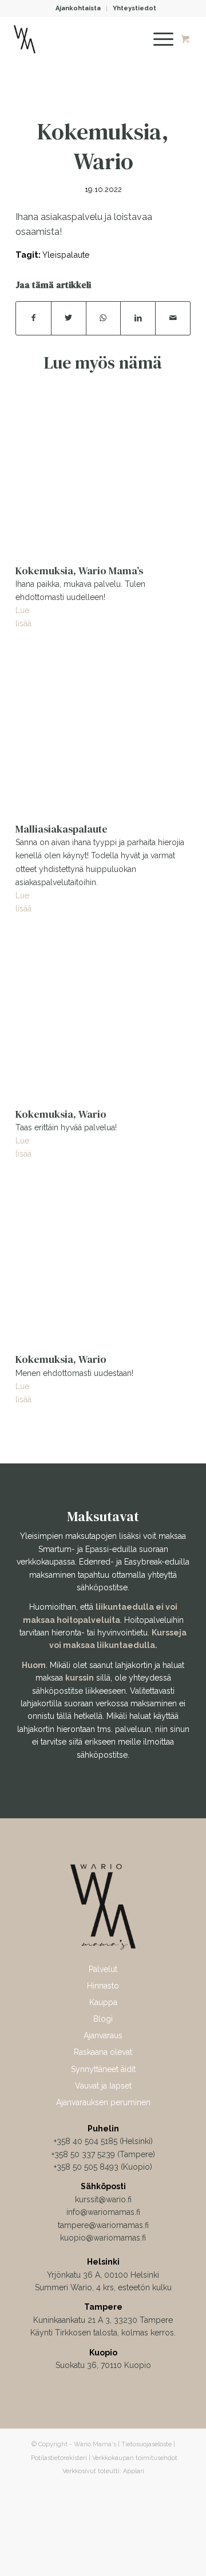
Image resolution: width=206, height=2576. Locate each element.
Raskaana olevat (103, 2052)
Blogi (103, 2019)
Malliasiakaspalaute (62, 829)
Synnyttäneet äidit (103, 2069)
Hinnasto (103, 1986)
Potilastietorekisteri (59, 2458)
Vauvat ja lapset (103, 2086)
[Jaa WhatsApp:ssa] (104, 318)
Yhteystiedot (134, 8)
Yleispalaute (66, 255)
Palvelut (103, 1969)
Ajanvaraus (103, 2035)
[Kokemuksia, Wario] (103, 1013)
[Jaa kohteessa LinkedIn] (138, 318)
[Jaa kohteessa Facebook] (33, 318)
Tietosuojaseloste (146, 2444)
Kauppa (103, 2002)
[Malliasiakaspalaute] (103, 727)
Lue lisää (23, 616)
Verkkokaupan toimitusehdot (135, 2458)
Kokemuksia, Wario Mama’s (79, 571)
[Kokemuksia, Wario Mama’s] (103, 469)
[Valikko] (158, 39)
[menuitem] (78, 9)
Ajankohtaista (78, 8)
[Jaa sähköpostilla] (173, 318)
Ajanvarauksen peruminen (103, 2102)
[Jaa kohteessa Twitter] (69, 318)
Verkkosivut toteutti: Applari (103, 2471)
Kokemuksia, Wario (61, 1114)
